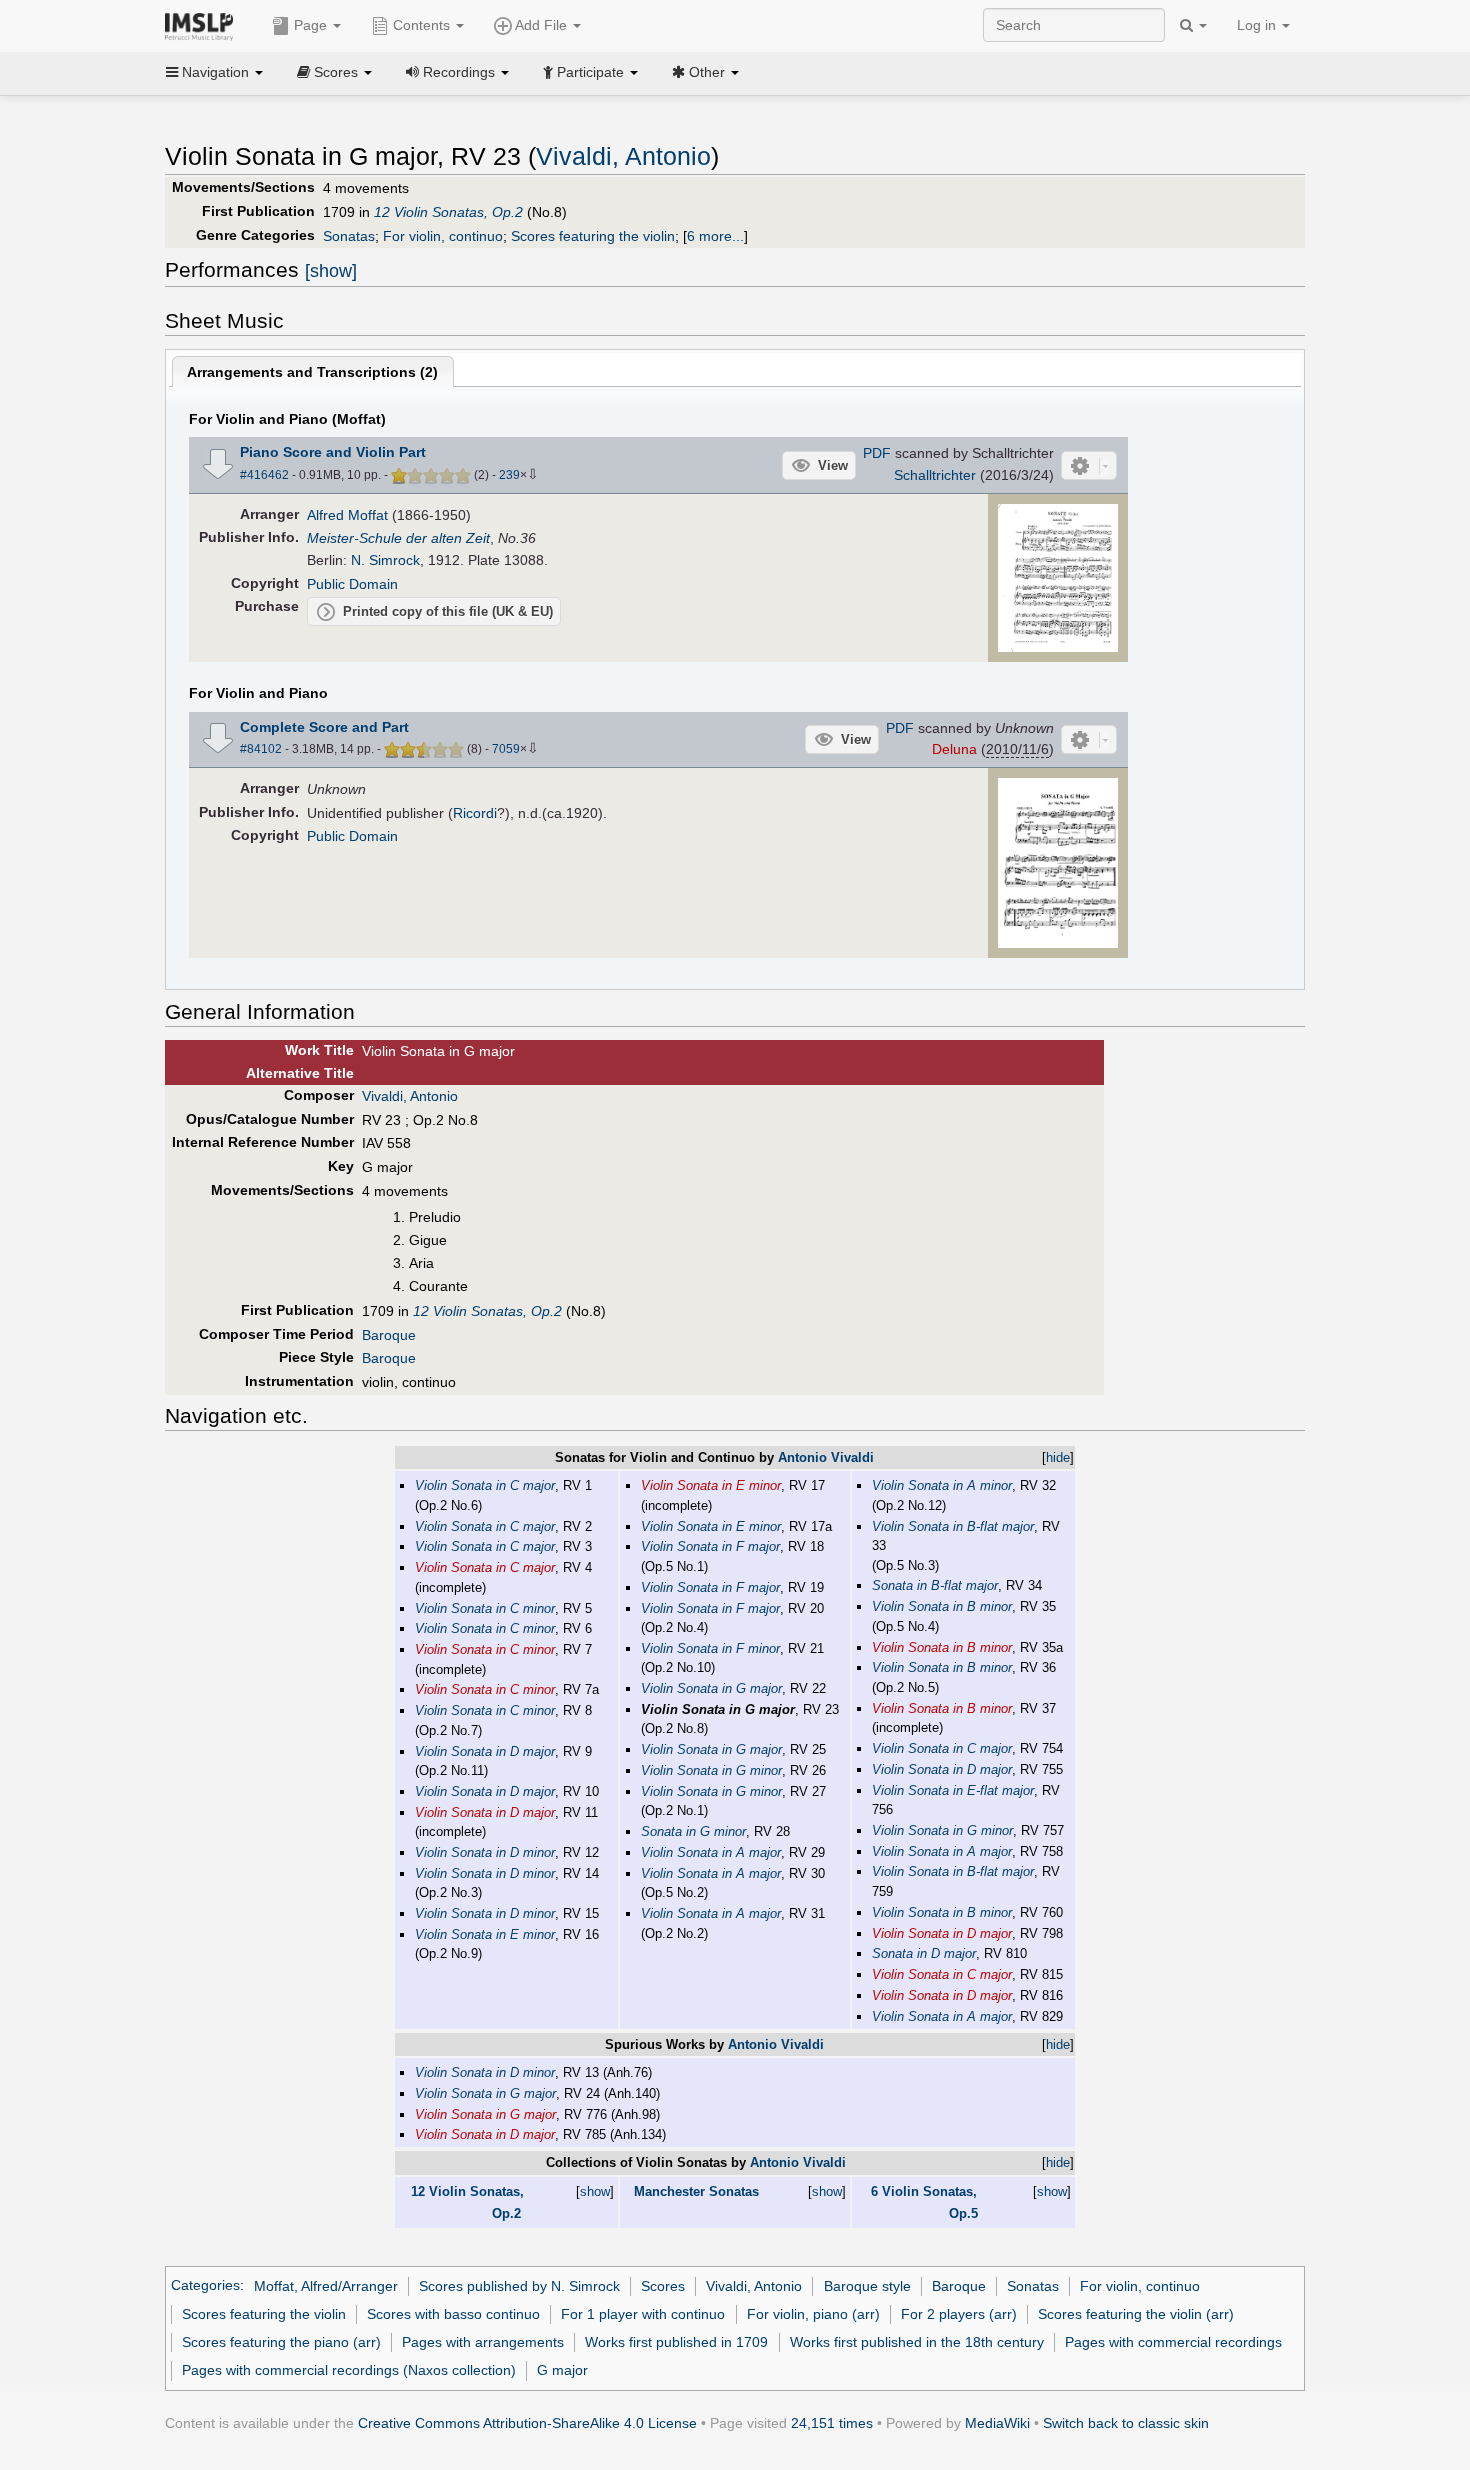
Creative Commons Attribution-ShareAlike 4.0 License (527, 2423)
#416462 (264, 475)
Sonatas (349, 236)
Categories (205, 2286)
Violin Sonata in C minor (485, 1608)
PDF (877, 453)
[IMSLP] (203, 25)
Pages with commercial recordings (1173, 2342)
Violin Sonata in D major (485, 1751)
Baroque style (867, 2286)
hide (1058, 1457)
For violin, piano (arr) (813, 2314)
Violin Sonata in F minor (710, 1648)
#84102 (261, 749)
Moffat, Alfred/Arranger (326, 2286)
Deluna (954, 749)
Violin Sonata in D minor (485, 1852)
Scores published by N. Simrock (519, 2286)
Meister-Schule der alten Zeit (398, 538)
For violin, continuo (443, 236)
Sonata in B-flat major (935, 1585)
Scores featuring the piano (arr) (281, 2342)
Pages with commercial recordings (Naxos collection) (349, 2370)
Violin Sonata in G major (711, 1688)
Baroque (389, 1335)
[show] (331, 271)
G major (562, 2370)
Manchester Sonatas (696, 2191)
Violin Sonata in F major (710, 1546)
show (595, 2191)
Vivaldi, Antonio (623, 156)
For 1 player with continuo (643, 2314)
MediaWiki (997, 2423)
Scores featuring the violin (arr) (1136, 2314)
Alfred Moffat (347, 515)
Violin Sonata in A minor (942, 1485)
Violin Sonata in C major (485, 1485)
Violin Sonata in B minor (942, 1606)
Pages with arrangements (483, 2342)
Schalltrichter (935, 475)
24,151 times (832, 2423)
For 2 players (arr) (959, 2314)
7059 (506, 749)
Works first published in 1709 (676, 2342)
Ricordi (475, 813)
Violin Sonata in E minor (485, 1934)
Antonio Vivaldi (826, 1457)
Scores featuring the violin (593, 236)
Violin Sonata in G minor (711, 1770)
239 (509, 475)
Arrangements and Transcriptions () (312, 372)
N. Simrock (385, 560)
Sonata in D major (924, 1953)
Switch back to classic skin (1126, 2423)
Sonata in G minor (693, 1831)
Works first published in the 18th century (917, 2342)
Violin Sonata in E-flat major (953, 1790)
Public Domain (352, 584)
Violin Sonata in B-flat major (953, 1526)
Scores (663, 2286)
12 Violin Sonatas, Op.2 (448, 212)
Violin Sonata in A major (711, 1852)
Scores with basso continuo (453, 2314)
